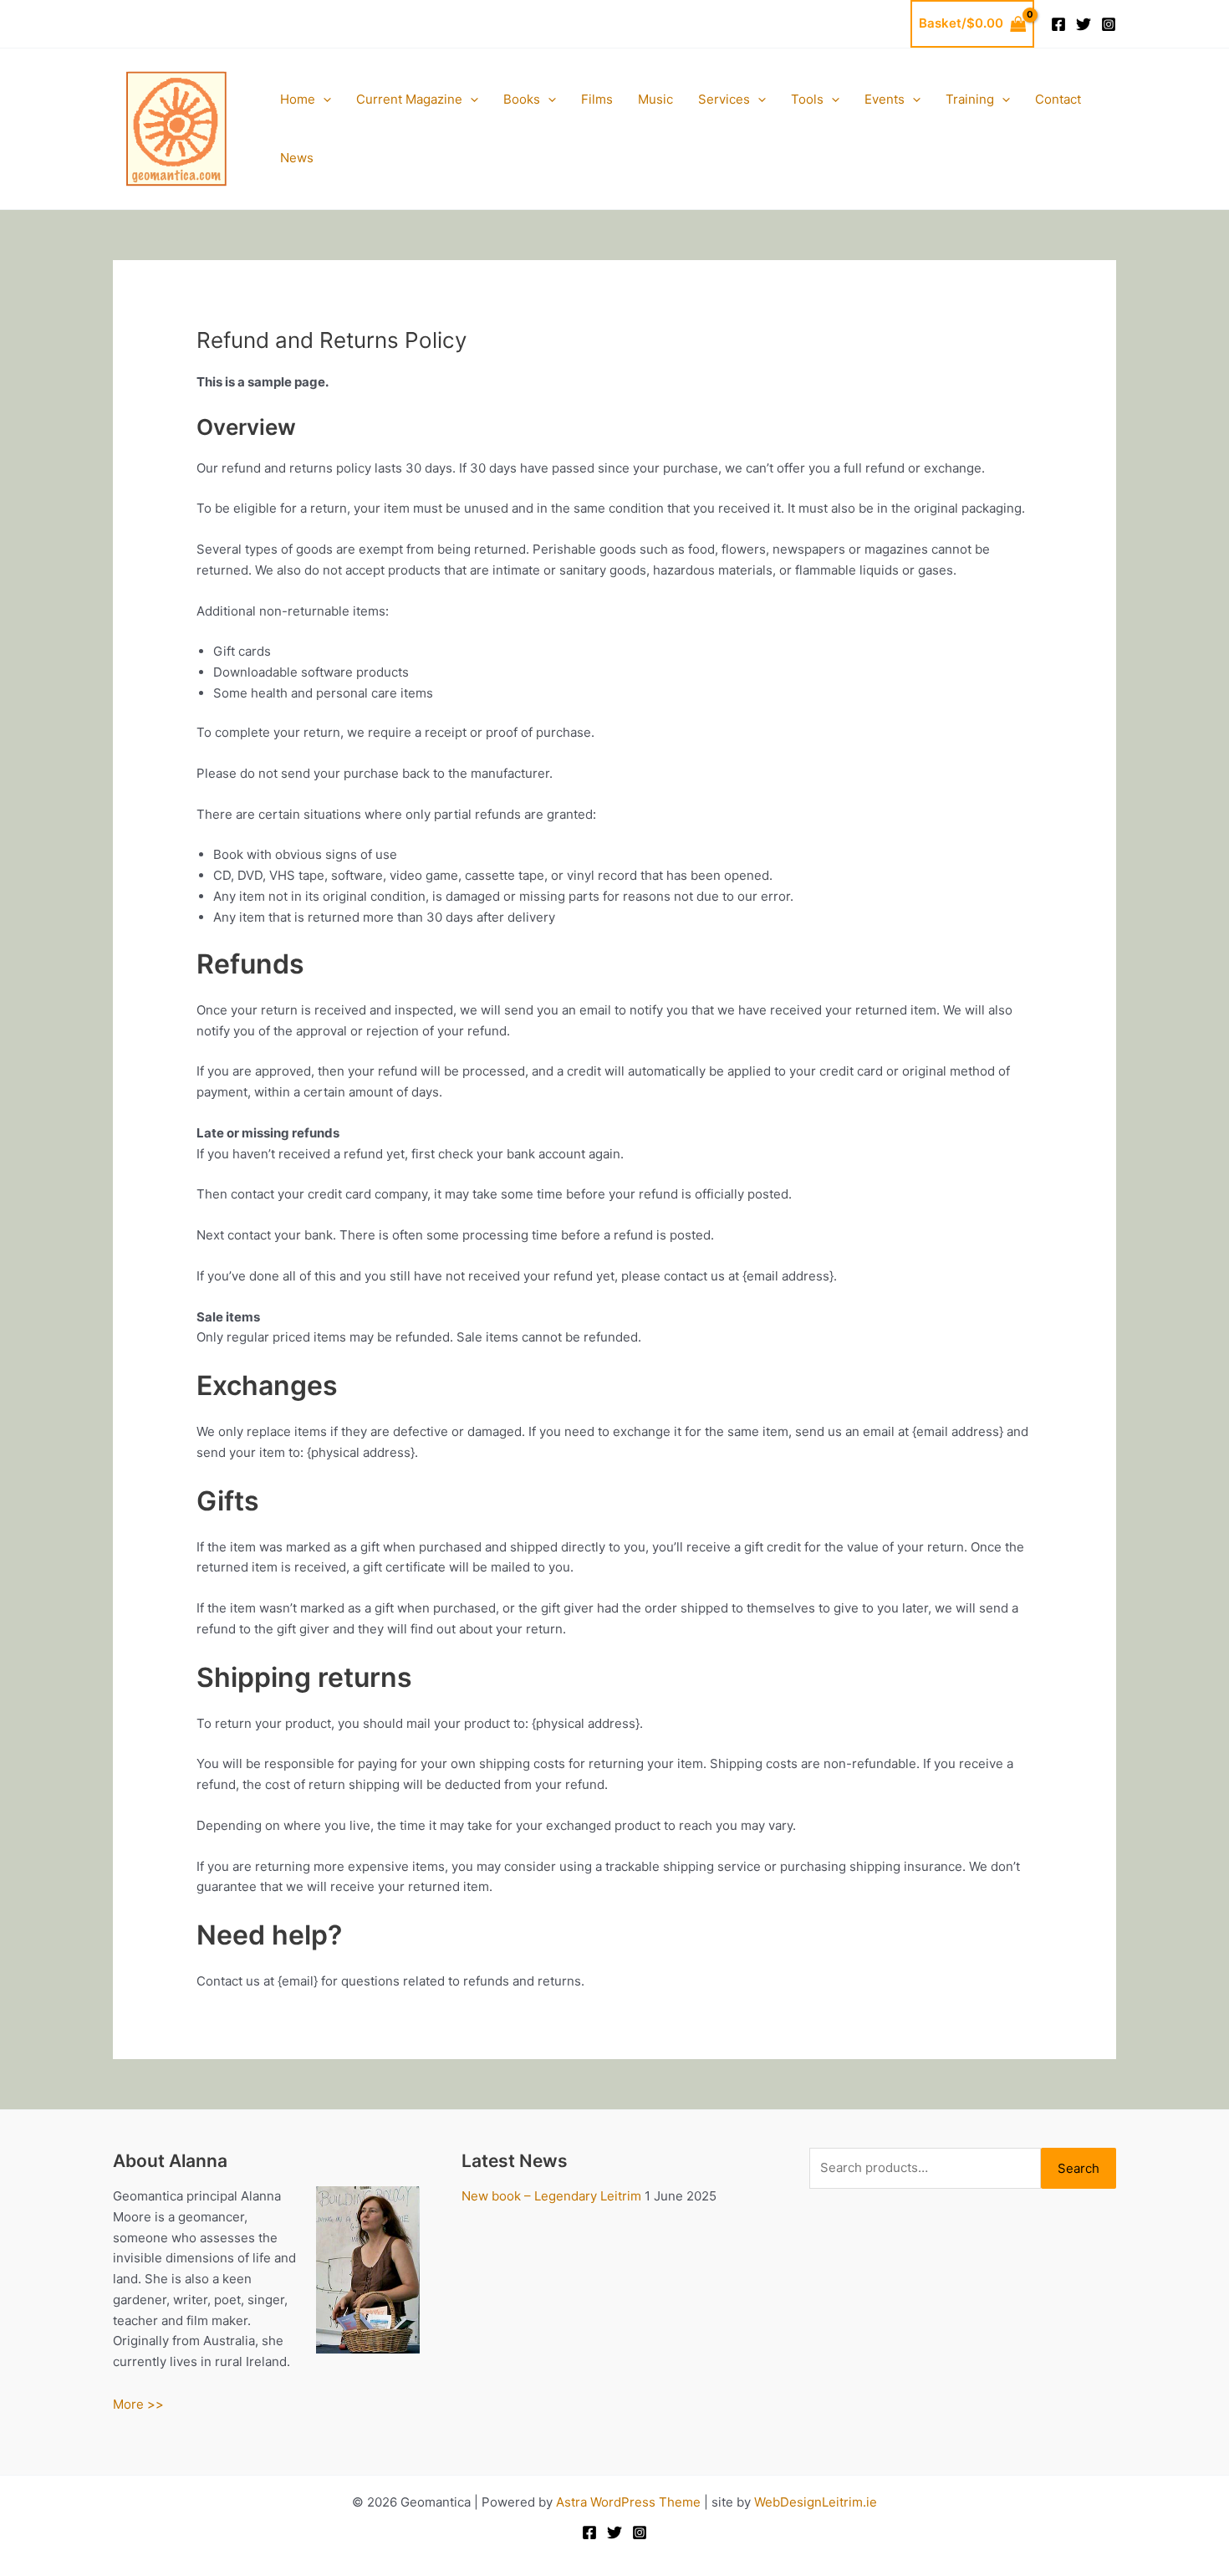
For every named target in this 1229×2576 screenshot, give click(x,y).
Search (1079, 2168)
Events (885, 99)
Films (597, 99)
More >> (138, 2404)
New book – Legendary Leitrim (551, 2196)
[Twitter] (1084, 24)
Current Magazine (409, 99)
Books (522, 99)
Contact (1058, 99)
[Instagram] (1109, 24)
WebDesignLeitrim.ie (816, 2502)
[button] (323, 100)
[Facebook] (1058, 24)
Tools (807, 99)
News (297, 158)
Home (298, 99)
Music (655, 99)
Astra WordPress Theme (628, 2502)
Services (724, 99)
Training (970, 99)
